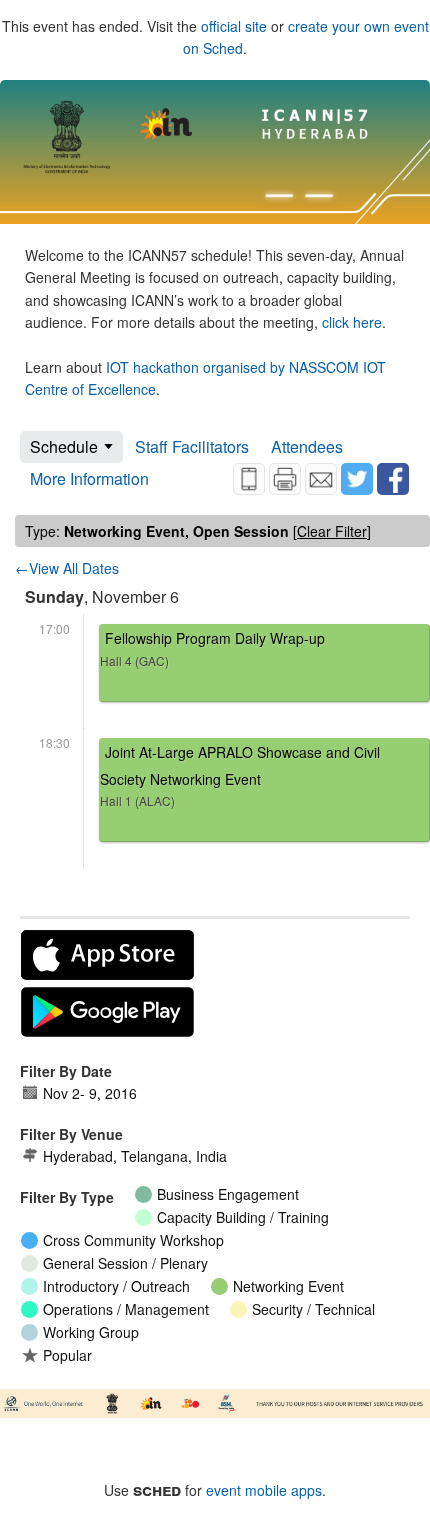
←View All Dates (67, 568)
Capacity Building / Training (243, 1217)
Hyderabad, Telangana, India (135, 1156)
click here (352, 322)
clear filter (332, 531)
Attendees (307, 446)
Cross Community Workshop (133, 1240)
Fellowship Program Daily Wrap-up (212, 648)
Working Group (91, 1332)
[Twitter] (357, 479)
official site (234, 26)
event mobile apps (264, 1490)
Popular (67, 1355)
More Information (89, 478)
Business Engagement (228, 1194)
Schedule (64, 446)
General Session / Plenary (125, 1263)
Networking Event (288, 1286)
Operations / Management (126, 1309)
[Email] (321, 479)
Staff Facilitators (192, 446)
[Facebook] (393, 479)
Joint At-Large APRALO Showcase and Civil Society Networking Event (240, 775)
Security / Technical (313, 1309)
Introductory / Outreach (116, 1286)
